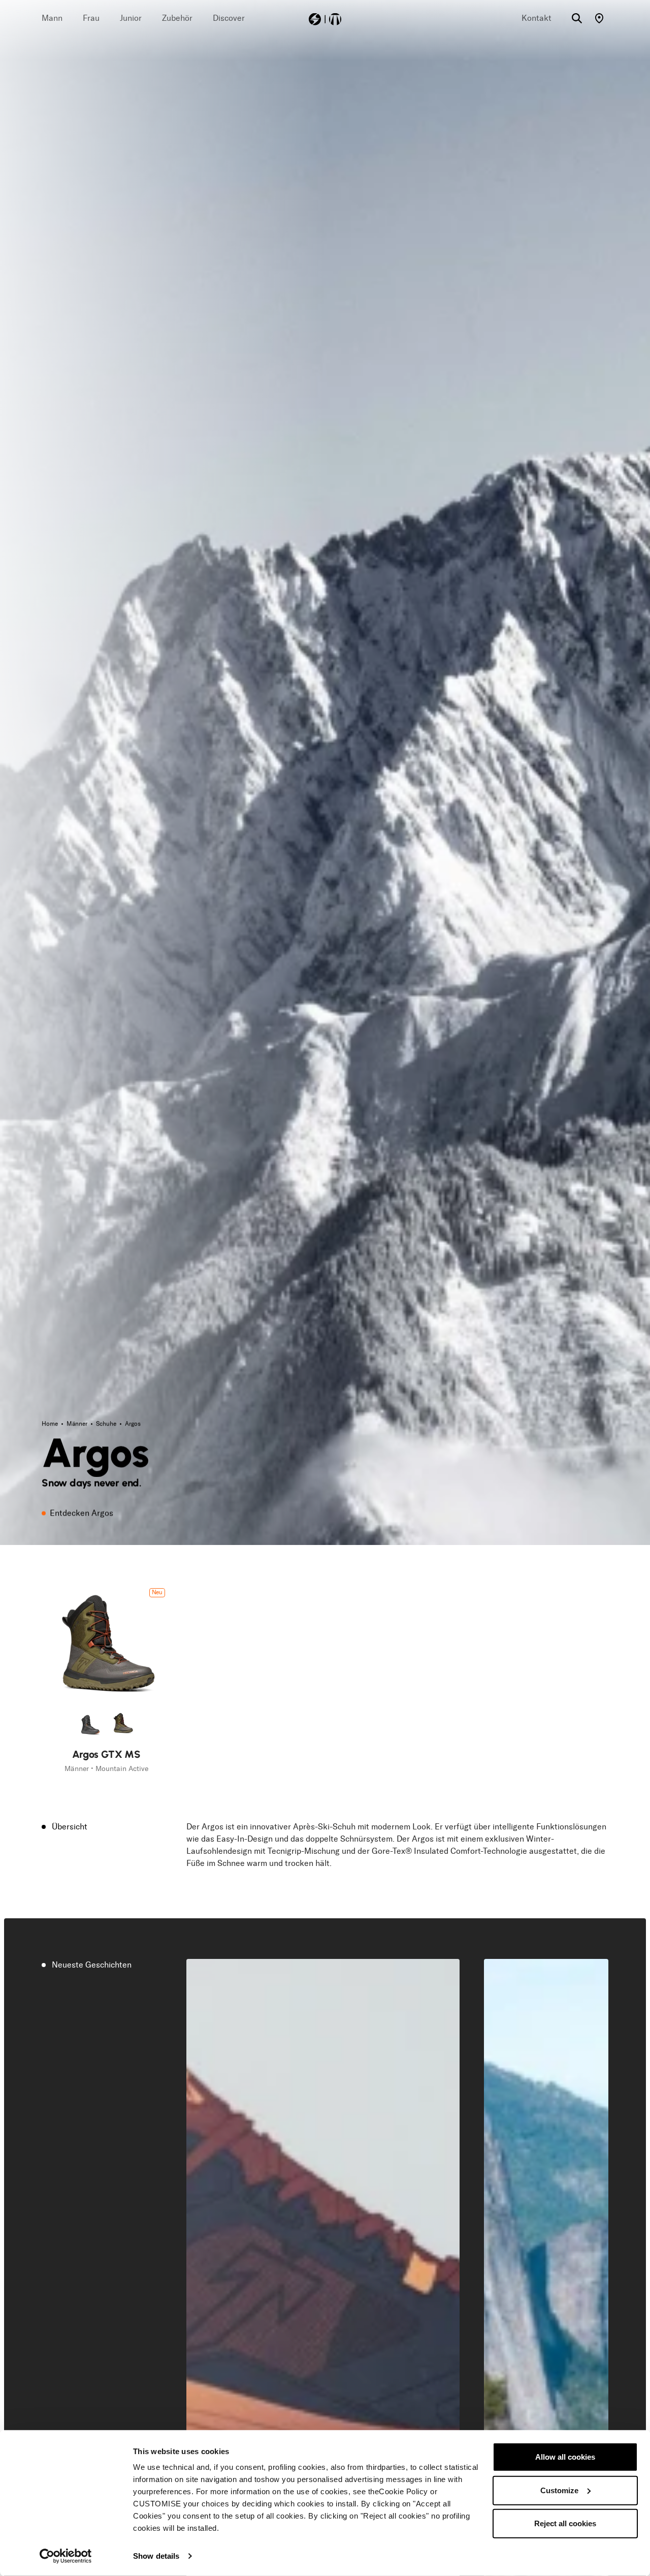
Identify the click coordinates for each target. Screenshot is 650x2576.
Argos (133, 1424)
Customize (559, 2490)
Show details (156, 2556)
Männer (78, 1424)
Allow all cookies (565, 2457)
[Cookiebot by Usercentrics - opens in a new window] (66, 2556)
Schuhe (107, 1424)
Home (51, 1424)
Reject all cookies (565, 2523)
